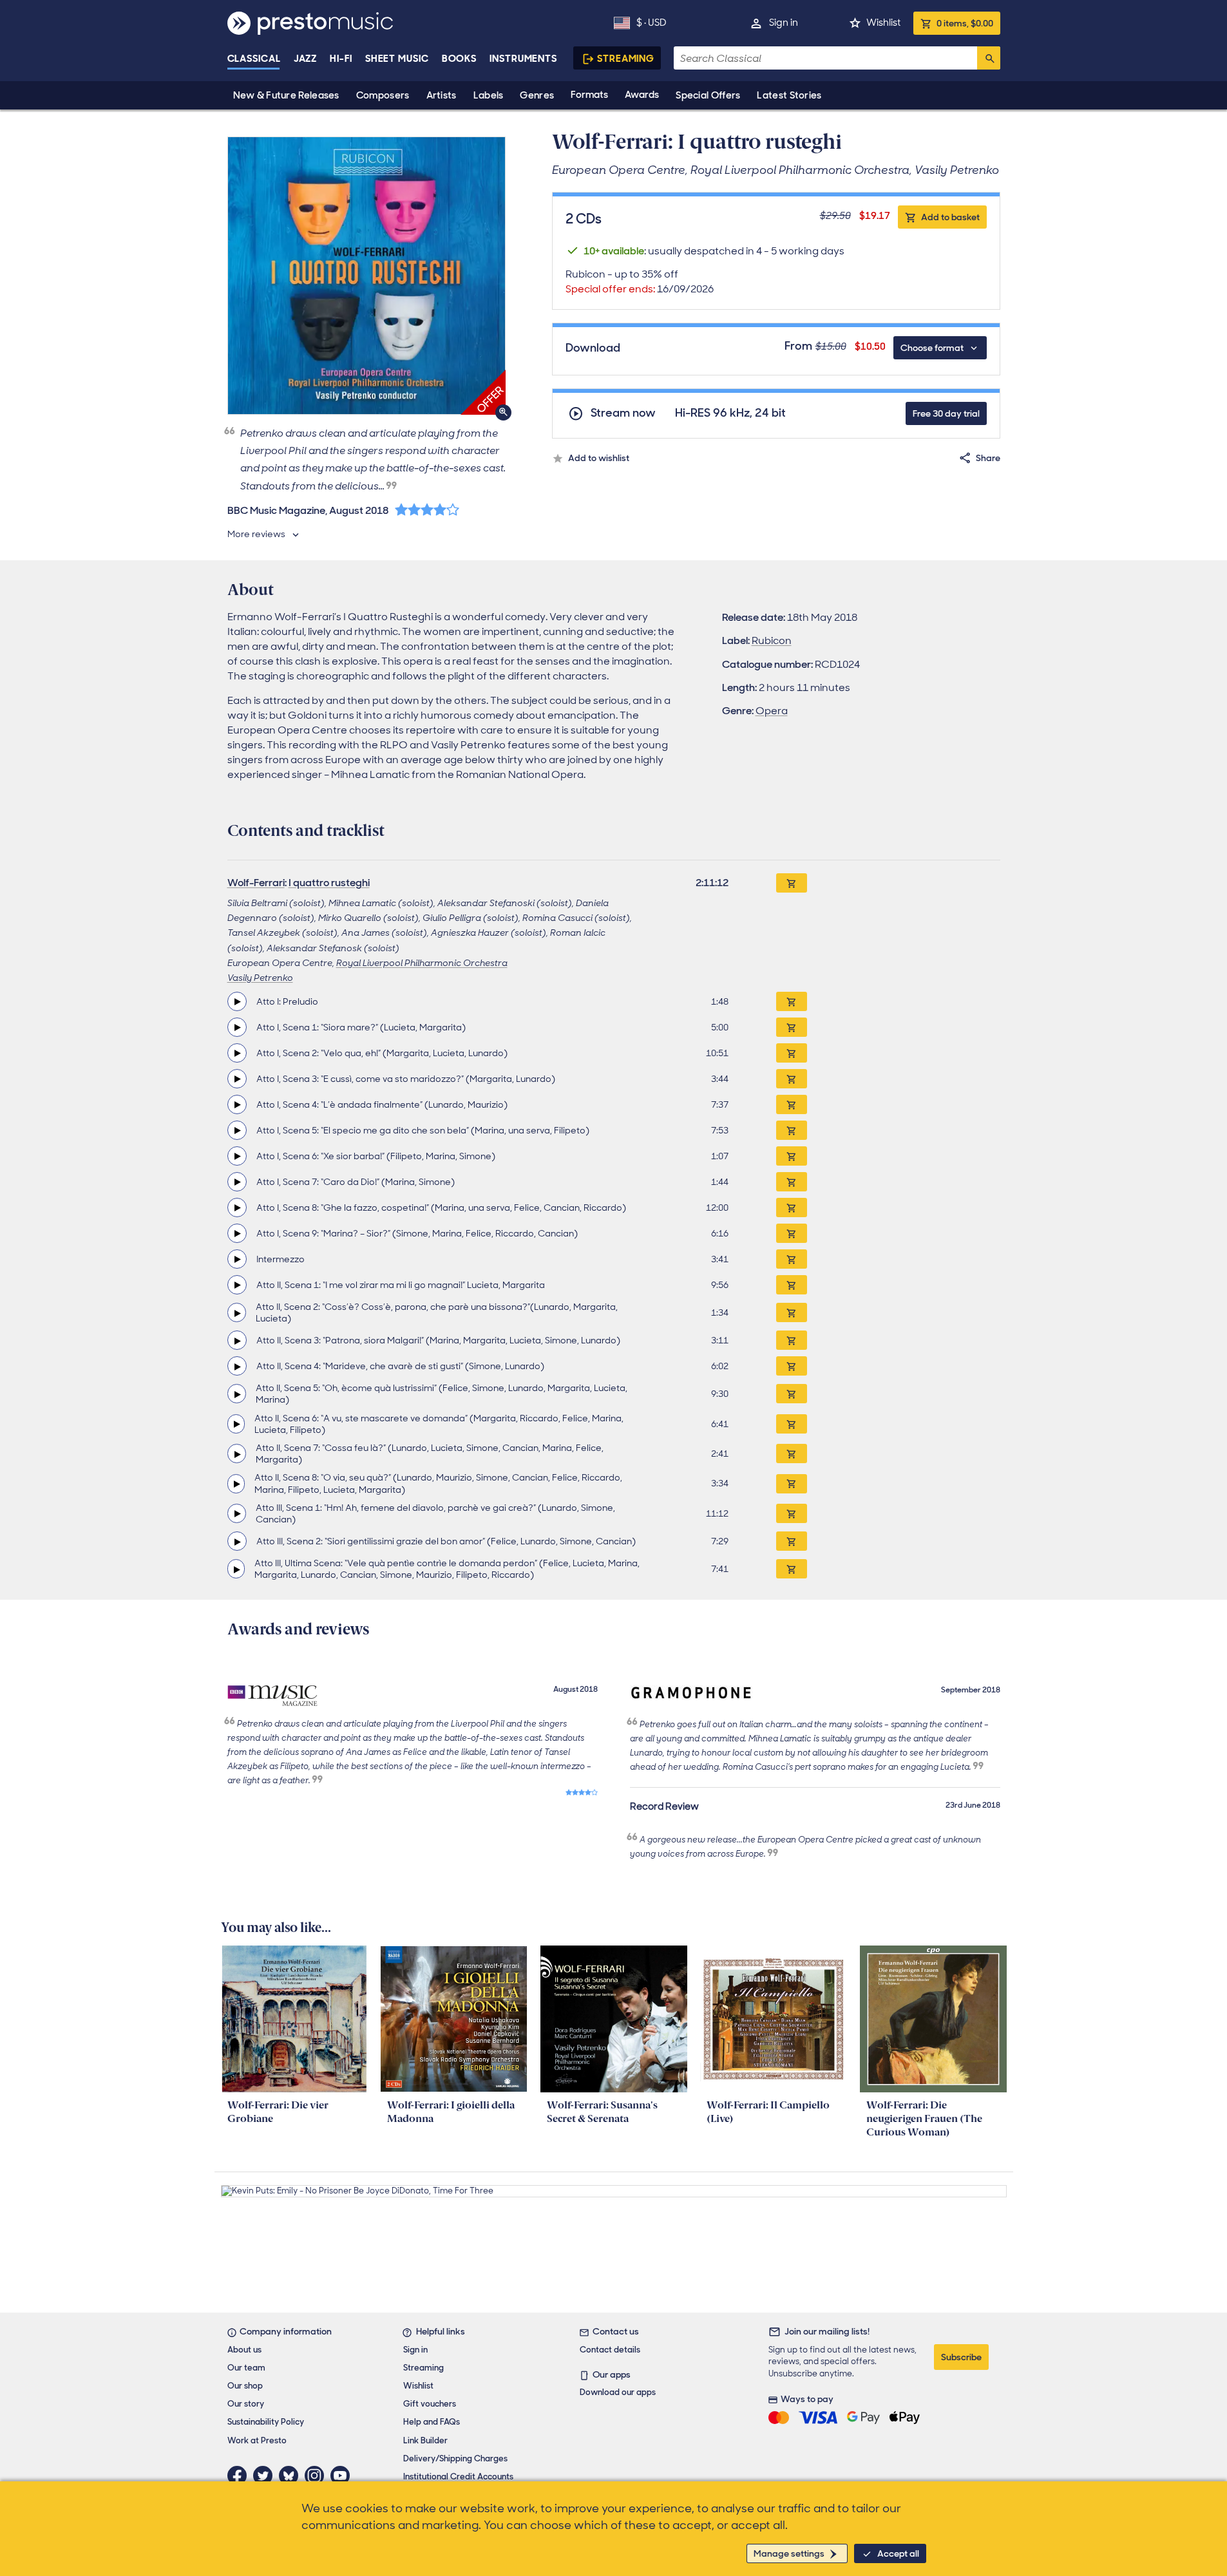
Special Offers (708, 95)
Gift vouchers (430, 2404)
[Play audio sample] (237, 1001)
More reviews (256, 534)
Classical (254, 59)
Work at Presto (257, 2440)
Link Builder (425, 2440)
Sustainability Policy (266, 2422)
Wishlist (883, 23)
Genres (537, 95)
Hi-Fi (341, 59)
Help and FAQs (432, 2422)
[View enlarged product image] (366, 276)
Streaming (626, 59)
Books (460, 59)
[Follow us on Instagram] (318, 2476)
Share (988, 458)
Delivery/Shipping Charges (455, 2458)
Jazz (306, 59)
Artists (442, 95)
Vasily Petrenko (260, 978)
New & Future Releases (286, 95)
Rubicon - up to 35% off (640, 281)
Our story (246, 2404)
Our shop (245, 2386)
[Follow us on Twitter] (266, 2476)
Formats (589, 95)
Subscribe (961, 2357)
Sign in (784, 23)
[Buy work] (792, 883)
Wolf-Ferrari (256, 883)
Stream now (623, 413)
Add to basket (950, 217)
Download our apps (618, 2392)
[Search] (989, 58)
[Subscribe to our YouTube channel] (343, 2476)
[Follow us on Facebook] (240, 2476)
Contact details (610, 2350)
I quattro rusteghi (329, 883)
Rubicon (772, 640)
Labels (489, 95)
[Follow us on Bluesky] (292, 2476)
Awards (642, 95)
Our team (246, 2368)
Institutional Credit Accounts (458, 2477)
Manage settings (789, 2553)
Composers (383, 95)
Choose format (932, 348)
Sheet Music (397, 59)
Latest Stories (789, 95)
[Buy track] (792, 1001)
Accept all (898, 2553)
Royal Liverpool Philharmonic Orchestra (422, 963)
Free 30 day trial (946, 413)
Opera (772, 711)
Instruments (523, 59)
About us (244, 2350)
